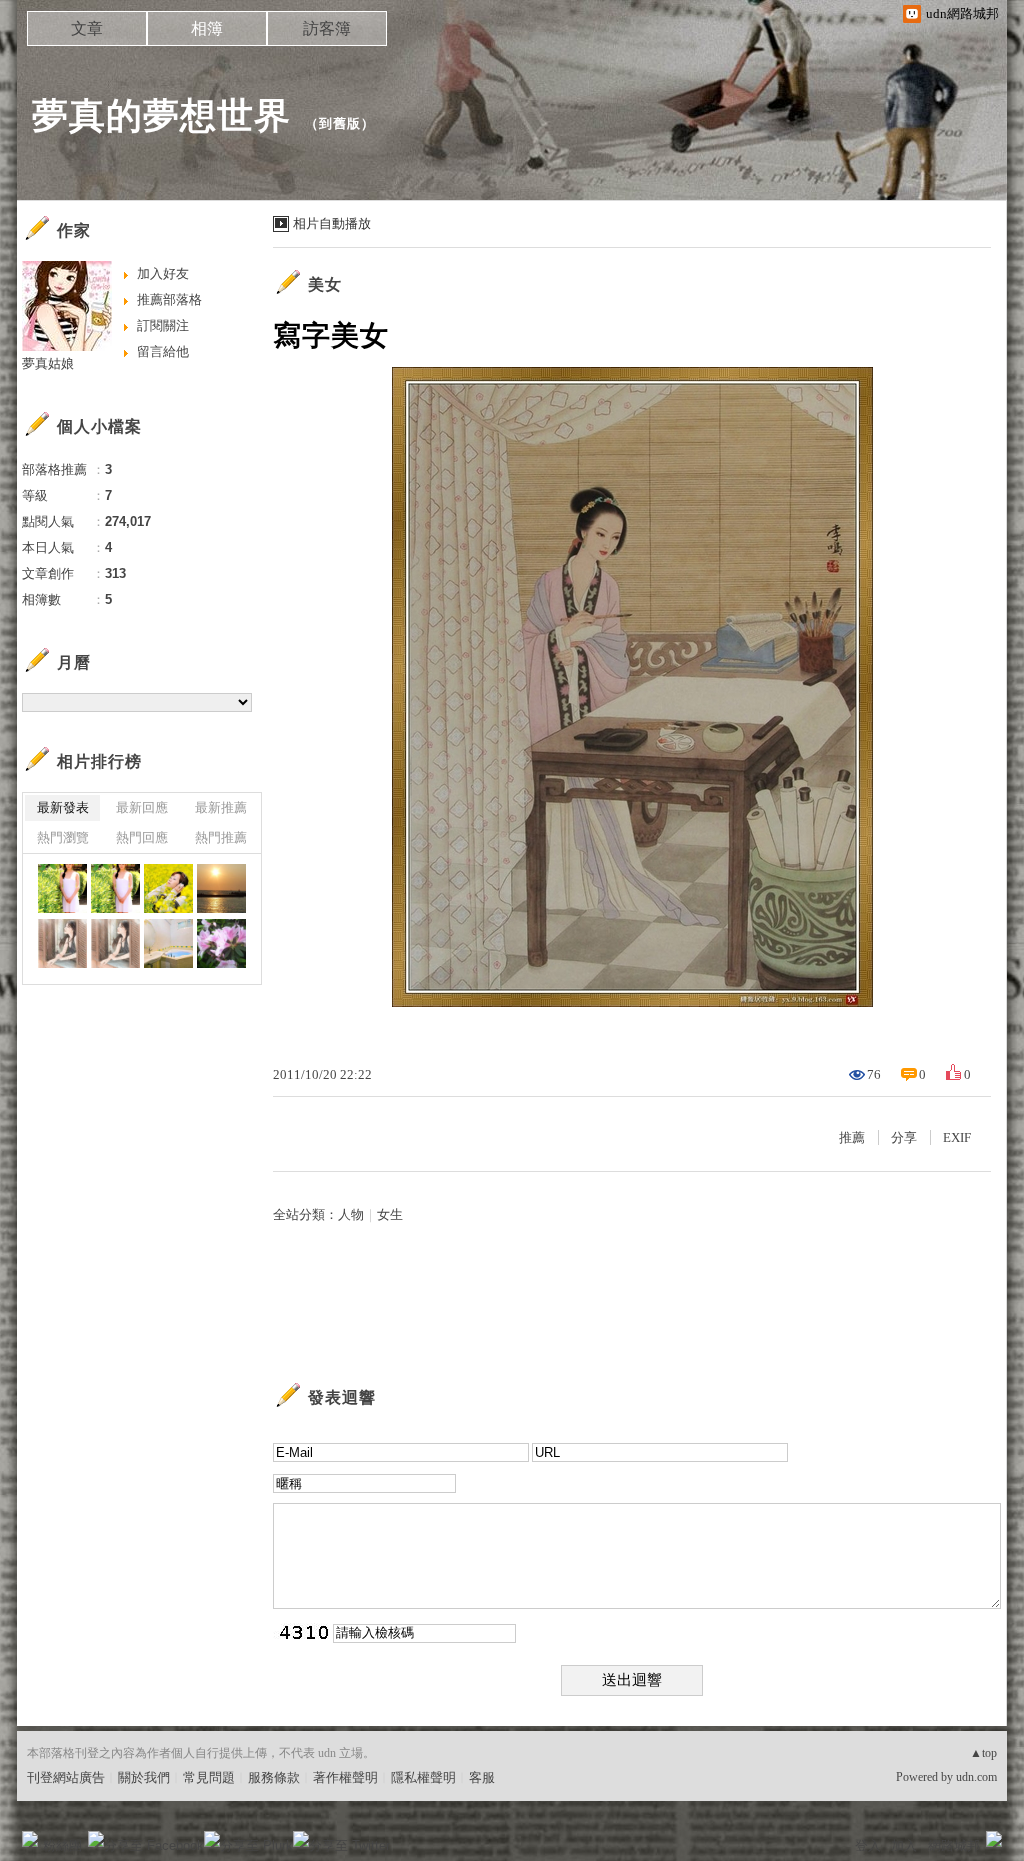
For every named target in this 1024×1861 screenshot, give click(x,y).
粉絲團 (62, 1845)
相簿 (207, 28)
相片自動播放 (332, 223)
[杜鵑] (221, 943)
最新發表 (63, 807)
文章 (87, 28)
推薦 (852, 1137)
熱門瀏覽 (63, 837)
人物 (351, 1214)
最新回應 (142, 807)
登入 (868, 1845)
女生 (390, 1214)
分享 (904, 1137)
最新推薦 (221, 807)
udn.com (976, 1777)
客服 (482, 1777)
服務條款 (274, 1777)
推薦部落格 (169, 299)
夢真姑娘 (48, 363)
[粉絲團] (30, 1839)
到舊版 (340, 123)
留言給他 (163, 351)
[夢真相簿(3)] (62, 888)
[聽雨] (62, 943)
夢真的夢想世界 (161, 115)
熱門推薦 (221, 837)
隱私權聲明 (423, 1777)
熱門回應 (142, 837)
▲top (983, 1753)
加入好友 (163, 273)
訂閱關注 (163, 325)
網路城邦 (954, 1845)
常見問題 (209, 1777)
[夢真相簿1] (168, 888)
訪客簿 (327, 28)
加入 (904, 1845)
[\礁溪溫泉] (168, 943)
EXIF (957, 1137)
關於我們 (144, 1777)
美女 (325, 284)
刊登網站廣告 (66, 1777)
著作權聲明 (345, 1777)
